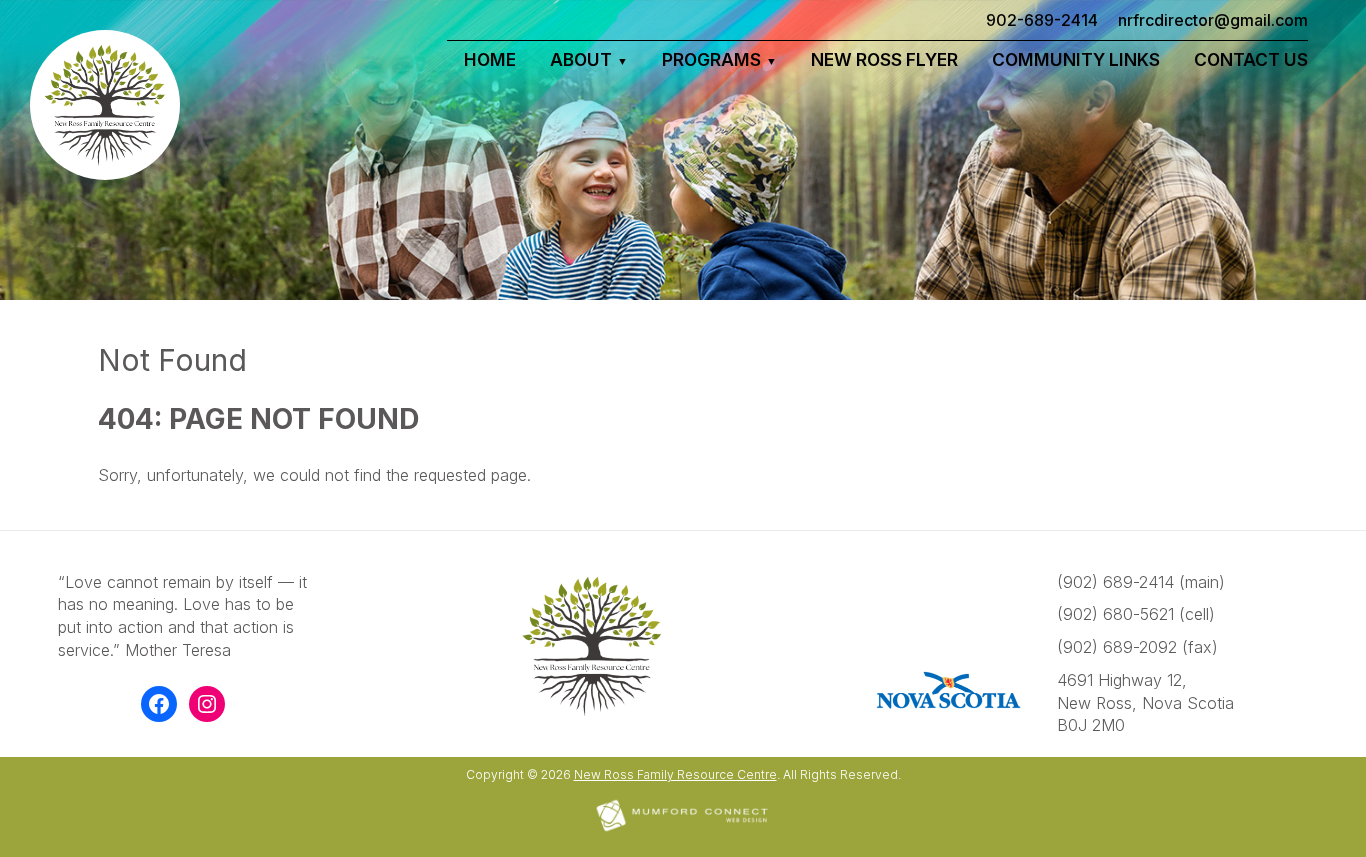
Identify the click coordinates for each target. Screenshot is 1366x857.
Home (490, 59)
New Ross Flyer (884, 59)
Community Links (1076, 59)
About (581, 59)
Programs (711, 59)
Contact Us (1251, 59)
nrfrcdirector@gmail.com (1213, 20)
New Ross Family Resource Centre (675, 774)
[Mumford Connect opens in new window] (683, 829)
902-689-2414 (1042, 20)
